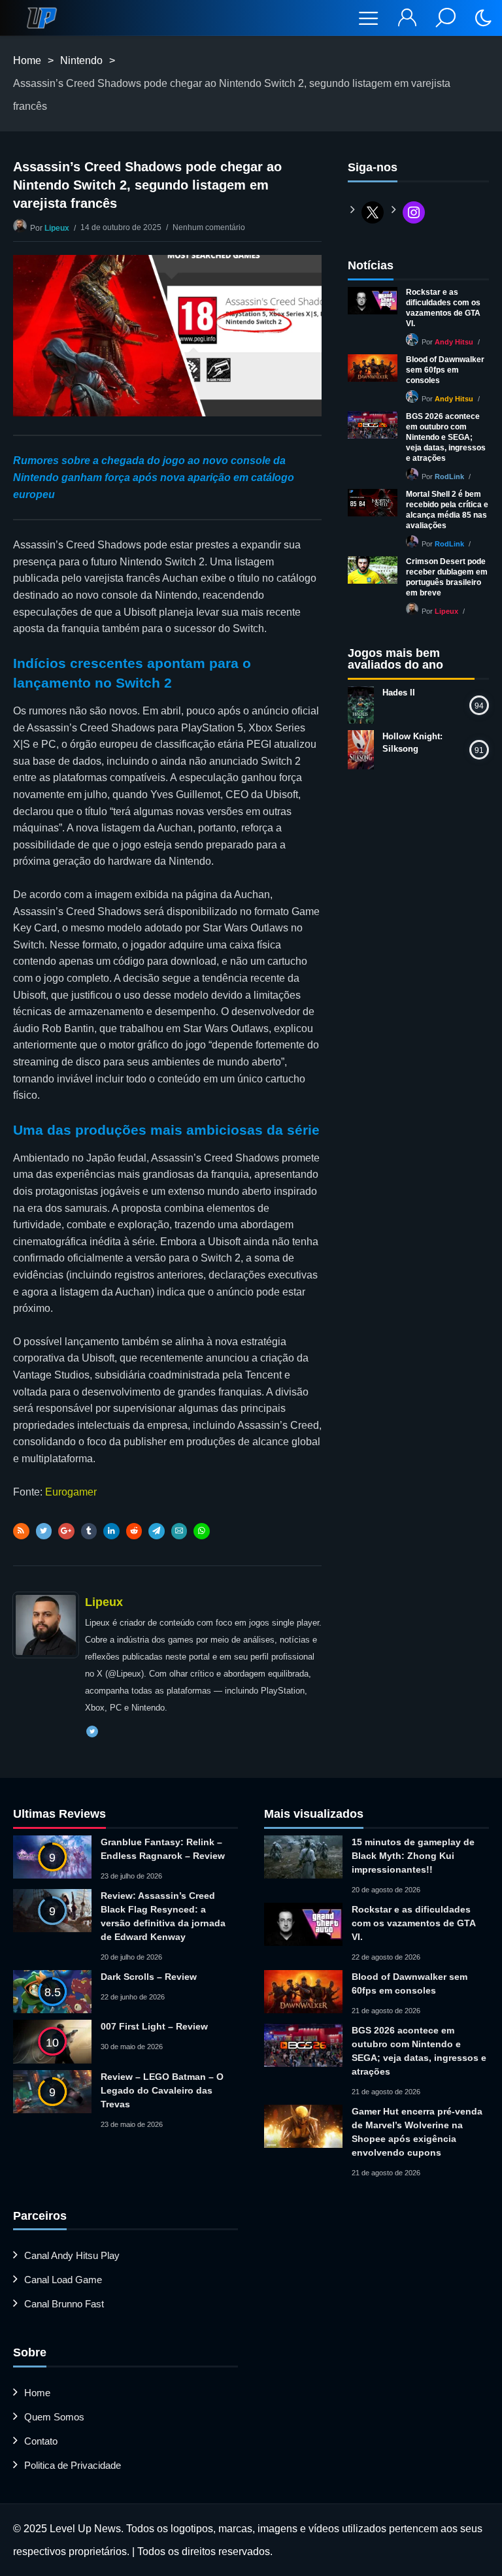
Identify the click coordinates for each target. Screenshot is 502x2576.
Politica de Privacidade (73, 2465)
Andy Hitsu (454, 342)
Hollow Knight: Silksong (412, 743)
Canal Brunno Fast (64, 2304)
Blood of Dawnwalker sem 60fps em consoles (445, 370)
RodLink (449, 477)
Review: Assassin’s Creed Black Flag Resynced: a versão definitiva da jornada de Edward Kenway (163, 1916)
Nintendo (81, 60)
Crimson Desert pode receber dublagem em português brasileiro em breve (447, 577)
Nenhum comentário (209, 227)
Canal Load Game (63, 2280)
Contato (41, 2441)
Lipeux (57, 228)
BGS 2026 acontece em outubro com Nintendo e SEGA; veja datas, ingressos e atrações (446, 437)
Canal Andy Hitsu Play (72, 2255)
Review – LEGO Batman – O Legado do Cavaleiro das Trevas (162, 2090)
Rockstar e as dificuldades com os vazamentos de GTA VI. (443, 308)
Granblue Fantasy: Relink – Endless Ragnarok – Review (163, 1849)
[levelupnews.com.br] (42, 18)
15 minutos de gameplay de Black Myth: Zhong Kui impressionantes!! (413, 1856)
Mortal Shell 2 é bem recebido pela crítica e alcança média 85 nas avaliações (447, 510)
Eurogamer (71, 1492)
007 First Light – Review (154, 2026)
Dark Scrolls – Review (149, 1977)
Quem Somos (54, 2417)
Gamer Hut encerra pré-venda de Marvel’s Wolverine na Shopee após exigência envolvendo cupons (417, 2132)
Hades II (399, 693)
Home (27, 60)
